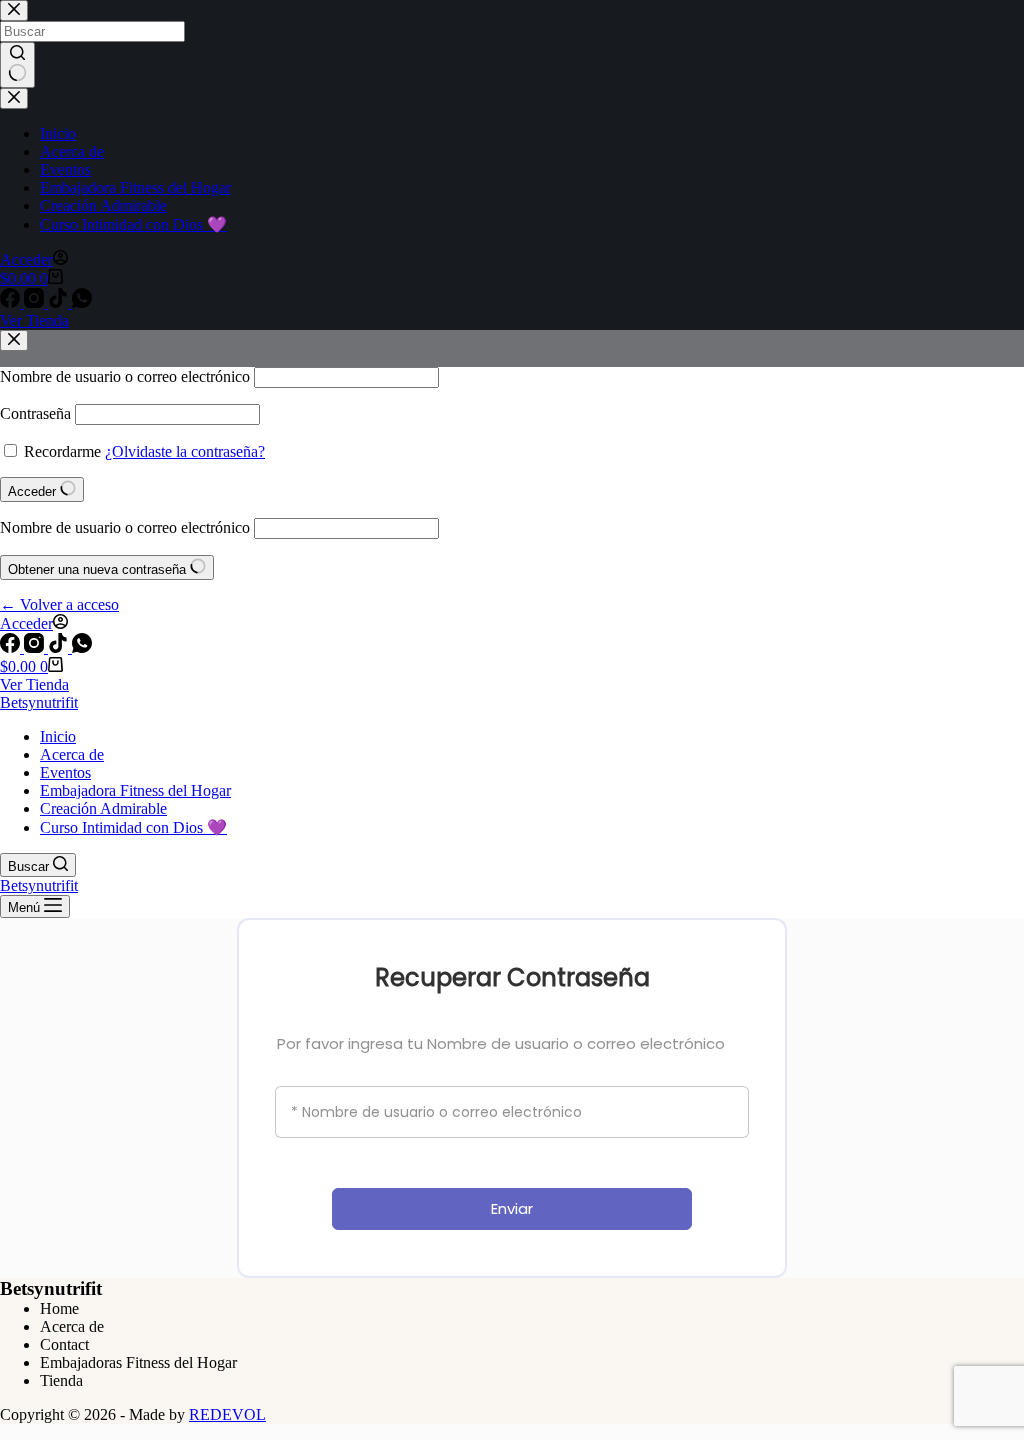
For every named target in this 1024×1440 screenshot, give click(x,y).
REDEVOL (227, 1414)
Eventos (65, 772)
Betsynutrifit (39, 702)
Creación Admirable (103, 808)
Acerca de (72, 754)
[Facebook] (12, 647)
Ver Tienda (34, 684)
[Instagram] (36, 647)
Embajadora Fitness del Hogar (135, 790)
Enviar (512, 1208)
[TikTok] (60, 647)
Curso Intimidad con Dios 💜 (133, 827)
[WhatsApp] (82, 647)
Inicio (58, 736)
